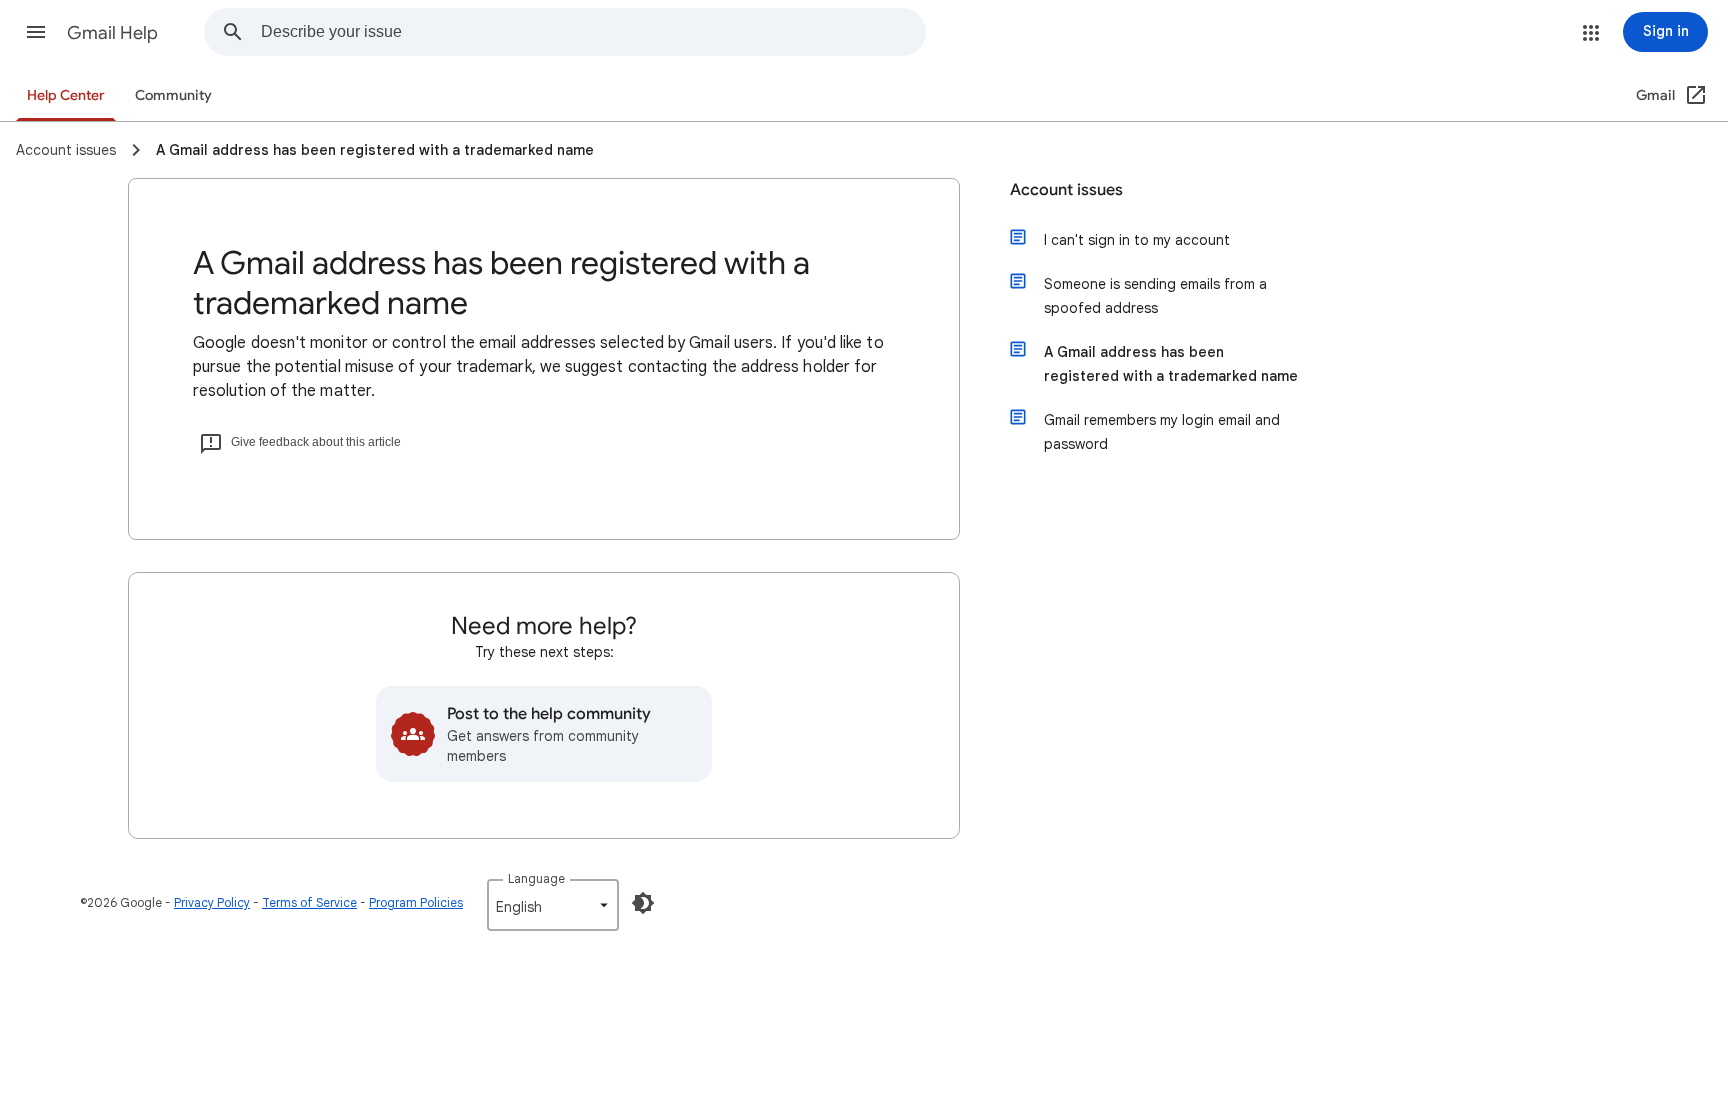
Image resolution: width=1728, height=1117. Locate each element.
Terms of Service (309, 902)
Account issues (1066, 190)
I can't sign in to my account (1137, 240)
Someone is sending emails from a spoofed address (1155, 296)
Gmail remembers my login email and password (1162, 432)
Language (536, 878)
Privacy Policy (212, 902)
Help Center (66, 95)
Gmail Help (112, 33)
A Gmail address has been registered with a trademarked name (1171, 364)
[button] (36, 32)
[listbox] (553, 905)
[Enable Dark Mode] (643, 903)
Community (173, 95)
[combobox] (593, 32)
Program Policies (416, 902)
